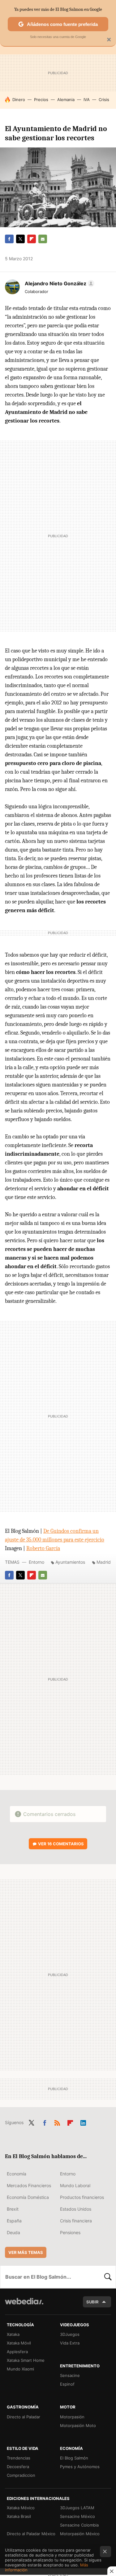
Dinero (19, 100)
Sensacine (70, 2375)
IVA (87, 100)
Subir (92, 2302)
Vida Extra (70, 2343)
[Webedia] (24, 2305)
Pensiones (70, 2232)
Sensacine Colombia (79, 2525)
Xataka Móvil (19, 2343)
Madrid (104, 1562)
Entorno (37, 1562)
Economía (17, 2174)
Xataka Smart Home (26, 2360)
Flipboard (32, 239)
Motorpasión (72, 2417)
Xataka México (21, 2508)
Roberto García (43, 1548)
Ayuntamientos (70, 1562)
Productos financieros (82, 2197)
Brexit (13, 2209)
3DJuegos (70, 2334)
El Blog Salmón (74, 2458)
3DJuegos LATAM (77, 2508)
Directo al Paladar (24, 2417)
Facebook (9, 239)
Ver (61, 1844)
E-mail (43, 239)
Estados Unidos (76, 2209)
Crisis (104, 100)
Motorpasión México (80, 2534)
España (14, 2221)
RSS (57, 2122)
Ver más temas (26, 2252)
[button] (59, 283)
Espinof (67, 2384)
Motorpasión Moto (78, 2425)
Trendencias (19, 2458)
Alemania (66, 100)
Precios (41, 100)
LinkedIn (83, 2122)
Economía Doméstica (28, 2197)
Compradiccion (21, 2475)
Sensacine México (77, 2516)
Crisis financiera (76, 2221)
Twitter (20, 239)
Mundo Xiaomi (20, 2369)
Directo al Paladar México (31, 2534)
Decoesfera (18, 2467)
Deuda (13, 2232)
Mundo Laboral (75, 2185)
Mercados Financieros (29, 2185)
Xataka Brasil (19, 2516)
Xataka (13, 2334)
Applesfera (17, 2352)
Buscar (108, 2277)
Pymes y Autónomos (80, 2467)
